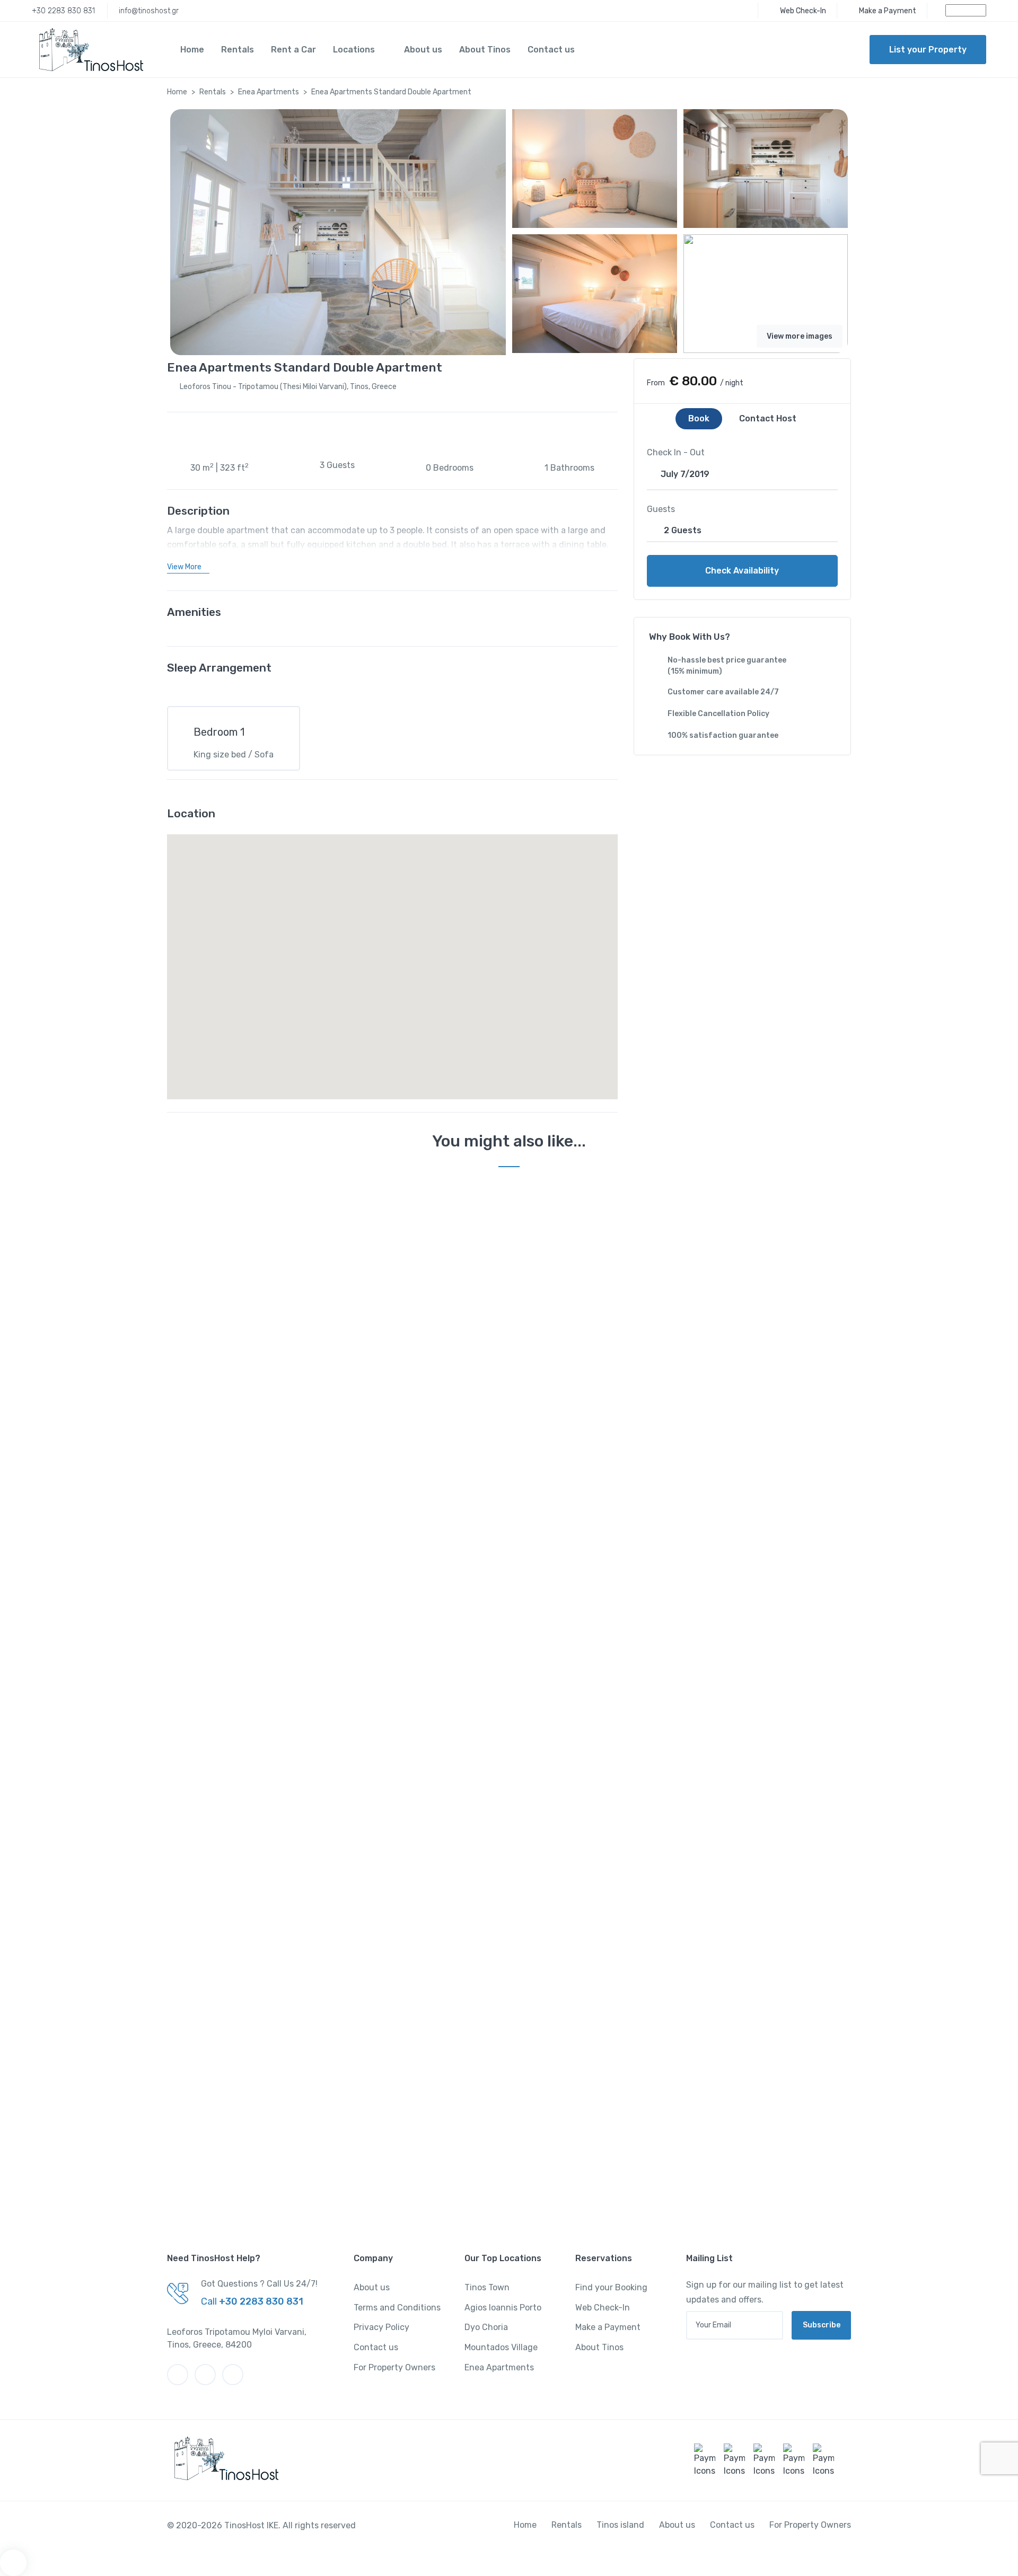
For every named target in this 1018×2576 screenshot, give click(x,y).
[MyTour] (87, 50)
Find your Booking (611, 2287)
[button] (188, 567)
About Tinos (485, 50)
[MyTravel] (223, 2458)
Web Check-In (603, 2308)
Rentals (238, 50)
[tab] (699, 419)
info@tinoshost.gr (149, 11)
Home (192, 50)
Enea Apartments (269, 92)
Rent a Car (293, 50)
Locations (354, 50)
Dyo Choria (486, 2327)
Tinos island (620, 2525)
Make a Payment (608, 2327)
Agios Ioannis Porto (503, 2308)
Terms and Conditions (397, 2308)
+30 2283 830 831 (63, 11)
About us (423, 50)
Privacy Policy (381, 2327)
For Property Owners (394, 2367)
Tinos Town (487, 2287)
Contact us (551, 50)
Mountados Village (501, 2347)
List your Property (928, 50)
